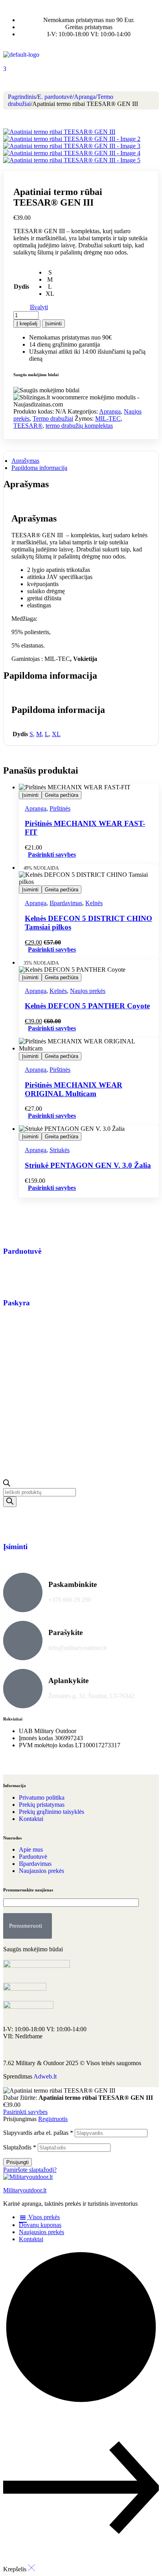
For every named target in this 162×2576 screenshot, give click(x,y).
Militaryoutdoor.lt (25, 2190)
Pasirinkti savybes (52, 855)
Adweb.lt (45, 2076)
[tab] (81, 461)
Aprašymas (25, 461)
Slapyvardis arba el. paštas (38, 2133)
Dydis (21, 287)
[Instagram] (34, 1765)
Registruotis (53, 2119)
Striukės (60, 1150)
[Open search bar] (7, 1484)
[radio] (50, 273)
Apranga (85, 97)
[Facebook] (13, 1765)
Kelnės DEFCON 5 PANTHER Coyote (87, 1006)
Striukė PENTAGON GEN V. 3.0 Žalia (88, 1165)
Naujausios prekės (41, 2232)
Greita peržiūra (62, 795)
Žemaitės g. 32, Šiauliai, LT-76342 (91, 1696)
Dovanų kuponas (40, 2225)
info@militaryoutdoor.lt (77, 1648)
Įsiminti (53, 324)
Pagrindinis (22, 97)
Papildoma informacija (39, 468)
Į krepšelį (27, 324)
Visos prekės (43, 2217)
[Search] (10, 1502)
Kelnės (94, 903)
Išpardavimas (66, 903)
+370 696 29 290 (70, 1600)
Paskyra (17, 1303)
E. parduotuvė (55, 97)
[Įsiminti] (13, 1524)
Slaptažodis (20, 2147)
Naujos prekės (88, 991)
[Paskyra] (13, 1280)
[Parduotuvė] (13, 1228)
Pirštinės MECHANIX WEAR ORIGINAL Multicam (74, 1089)
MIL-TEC (108, 419)
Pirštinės (60, 808)
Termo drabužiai (53, 419)
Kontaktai (31, 2239)
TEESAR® (28, 426)
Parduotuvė (22, 1251)
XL (56, 734)
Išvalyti (39, 307)
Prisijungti (17, 2162)
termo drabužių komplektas (79, 426)
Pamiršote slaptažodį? (30, 2170)
